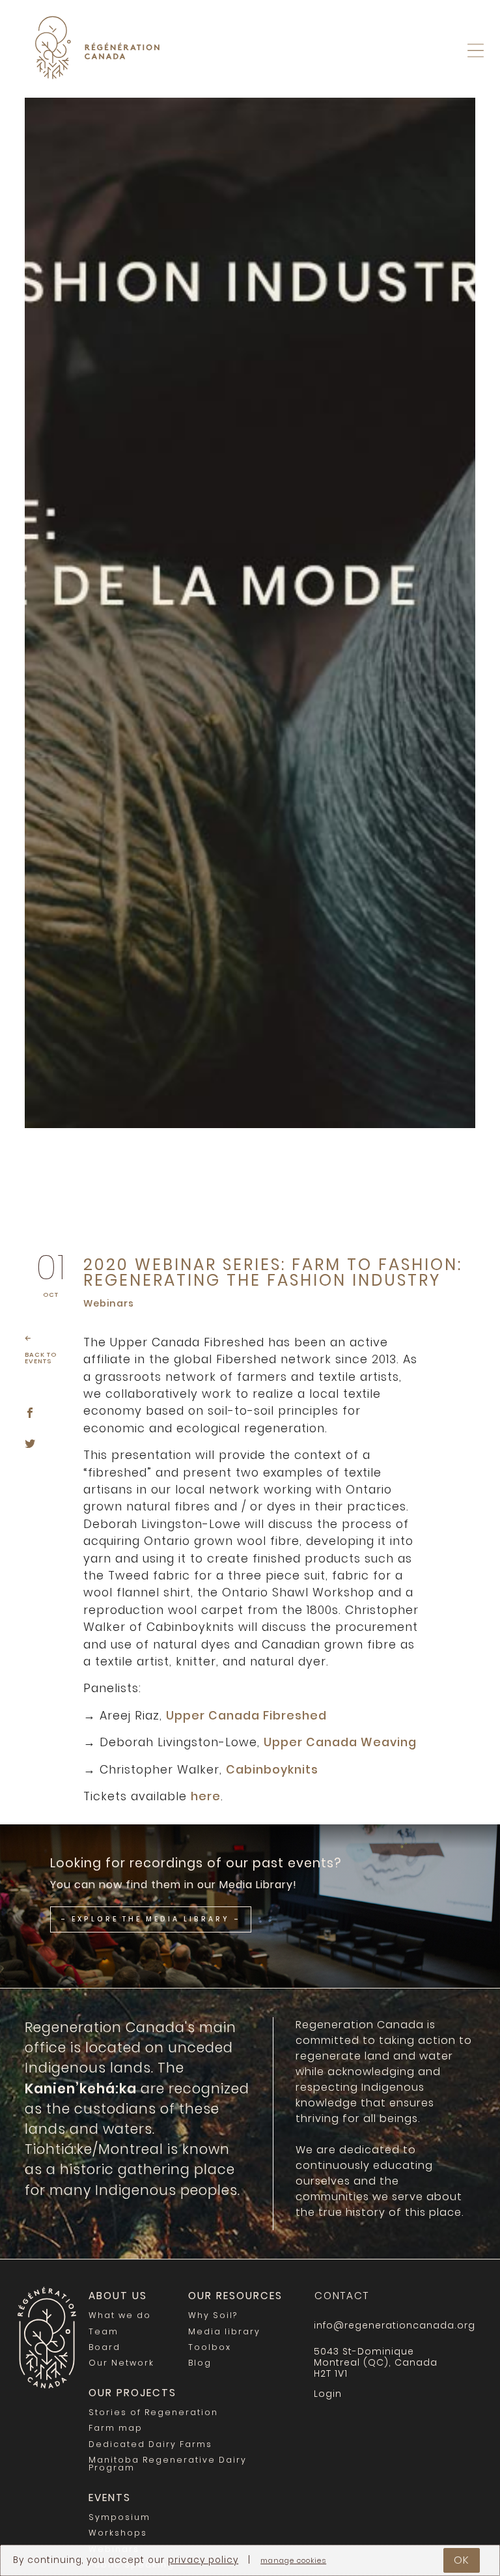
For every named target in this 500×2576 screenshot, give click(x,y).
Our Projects (132, 2393)
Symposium (119, 2517)
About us (118, 2296)
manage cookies (293, 2561)
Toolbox (210, 2347)
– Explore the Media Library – (151, 1919)
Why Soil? (213, 2315)
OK (462, 2560)
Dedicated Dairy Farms (150, 2444)
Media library (224, 2331)
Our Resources (235, 2296)
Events (110, 2498)
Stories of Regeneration (153, 2412)
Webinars (109, 1303)
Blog (200, 2363)
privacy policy (203, 2560)
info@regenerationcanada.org (392, 2325)
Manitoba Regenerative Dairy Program (168, 2464)
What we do (120, 2315)
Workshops (118, 2533)
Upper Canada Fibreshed (246, 1716)
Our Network (121, 2363)
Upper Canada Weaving (340, 1742)
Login (472, 84)
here (206, 1796)
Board (104, 2347)
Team (104, 2331)
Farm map (116, 2428)
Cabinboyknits (272, 1770)
